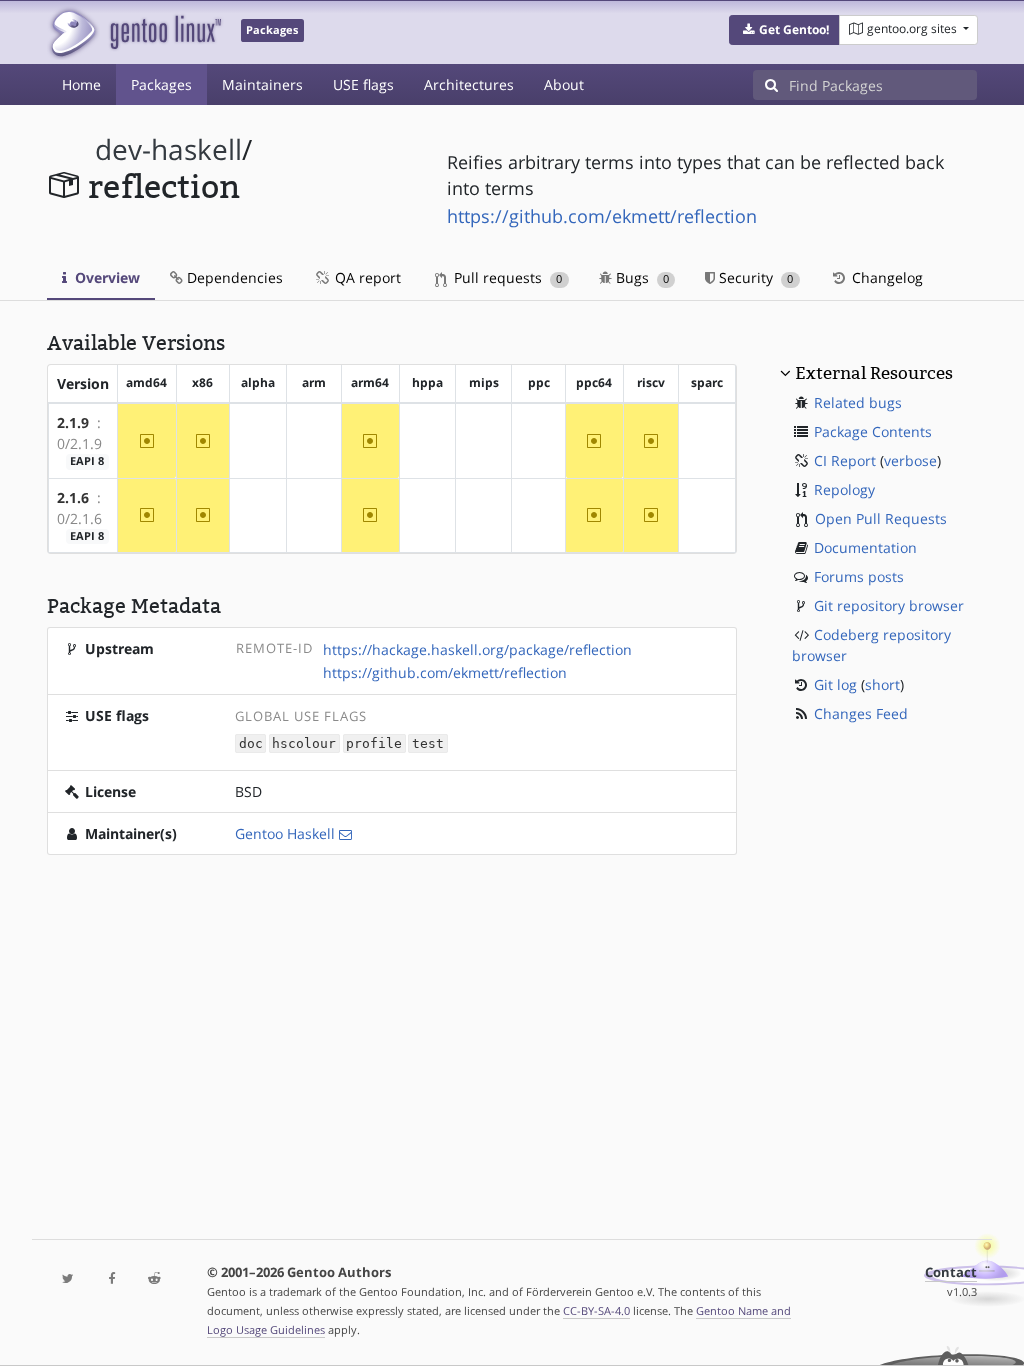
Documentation (865, 547)
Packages (161, 84)
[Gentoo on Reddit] (154, 1279)
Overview (105, 277)
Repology (844, 489)
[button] (784, 30)
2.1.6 (73, 497)
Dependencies (233, 277)
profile (374, 743)
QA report (366, 277)
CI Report (845, 460)
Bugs (640, 277)
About (564, 84)
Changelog (885, 277)
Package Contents (873, 431)
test (428, 743)
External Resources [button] (874, 373)
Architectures (469, 84)
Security (754, 277)
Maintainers (262, 84)
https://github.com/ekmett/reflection (602, 216)
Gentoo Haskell (285, 833)
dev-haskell (168, 149)
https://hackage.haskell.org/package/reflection (477, 649)
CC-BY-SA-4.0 (596, 1310)
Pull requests (506, 277)
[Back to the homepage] (134, 32)
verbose (910, 460)
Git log (835, 684)
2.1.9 (73, 422)
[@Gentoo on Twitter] (68, 1279)
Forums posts (859, 576)
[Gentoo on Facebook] (111, 1279)
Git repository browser (889, 605)
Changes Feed (861, 713)
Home (81, 84)
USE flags (363, 84)
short (882, 684)
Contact (951, 1272)
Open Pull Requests (881, 518)
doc (251, 743)
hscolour (304, 743)
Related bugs (858, 402)
